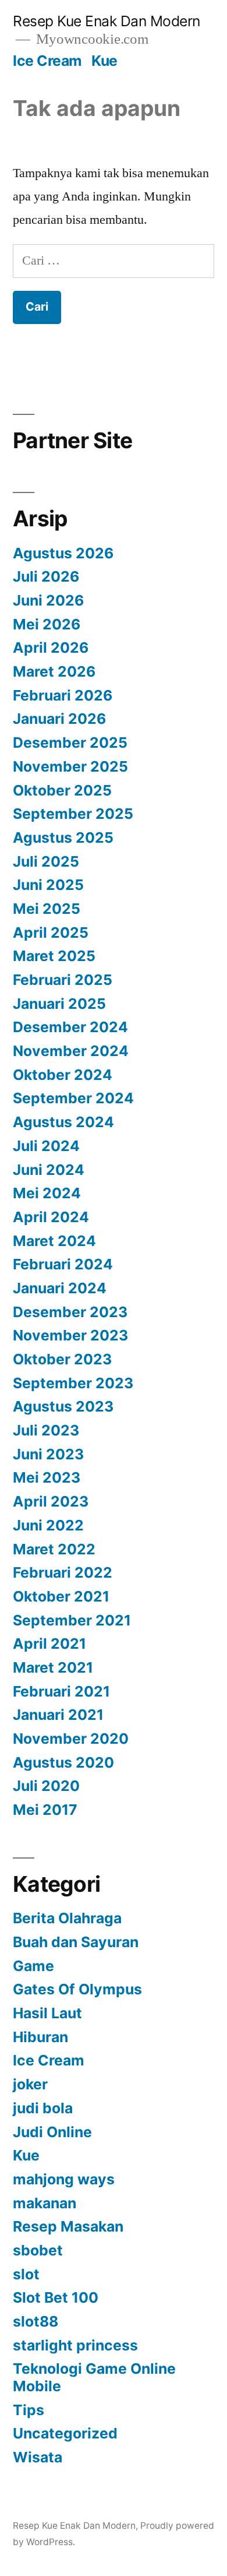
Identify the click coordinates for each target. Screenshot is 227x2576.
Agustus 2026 (63, 553)
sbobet (38, 2250)
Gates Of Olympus (77, 1989)
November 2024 (71, 1051)
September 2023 (73, 1383)
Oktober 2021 (61, 1596)
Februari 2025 (63, 980)
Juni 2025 (48, 885)
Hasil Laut (47, 2013)
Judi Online (52, 2132)
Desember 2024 (70, 1027)
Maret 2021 (53, 1667)
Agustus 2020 (63, 1762)
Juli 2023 (46, 1430)
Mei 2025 (47, 909)
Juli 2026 (46, 576)
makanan (45, 2203)
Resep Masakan (68, 2226)
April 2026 (51, 647)
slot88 (36, 2321)
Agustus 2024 (63, 1122)
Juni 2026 (48, 600)
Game (33, 1966)
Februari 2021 (61, 1691)
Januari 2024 (60, 1288)
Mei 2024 (47, 1193)
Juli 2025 (46, 861)
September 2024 (73, 1098)
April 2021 (49, 1644)
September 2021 (72, 1620)
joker (30, 2084)
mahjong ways (64, 2179)
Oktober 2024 (63, 1075)
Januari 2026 (59, 719)
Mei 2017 (45, 1810)
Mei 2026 (47, 624)
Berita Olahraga (67, 1918)
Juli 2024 (46, 1146)
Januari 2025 (59, 1004)
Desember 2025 (70, 742)
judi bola (43, 2108)
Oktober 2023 (62, 1359)
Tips (29, 2410)
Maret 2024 (54, 1241)
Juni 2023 (48, 1454)
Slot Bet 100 (56, 2297)
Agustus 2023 (63, 1406)
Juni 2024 (49, 1170)
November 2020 (71, 1739)
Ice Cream (47, 61)
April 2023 (51, 1501)
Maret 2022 (54, 1549)
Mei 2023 (47, 1477)
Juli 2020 (46, 1786)
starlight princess (75, 2345)
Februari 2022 (63, 1572)
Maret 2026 (54, 671)
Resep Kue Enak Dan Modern (107, 21)
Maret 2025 (54, 956)
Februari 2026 (63, 695)
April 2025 (51, 932)
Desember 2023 (70, 1312)
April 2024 (51, 1217)
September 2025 (73, 814)
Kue (104, 61)
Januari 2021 (58, 1715)
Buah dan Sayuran (76, 1942)
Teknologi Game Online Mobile (94, 2377)
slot (26, 2274)
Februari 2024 (63, 1264)
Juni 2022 (48, 1525)
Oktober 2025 (62, 790)
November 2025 (70, 766)
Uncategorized (65, 2433)
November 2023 (70, 1335)
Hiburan (40, 2037)
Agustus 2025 (63, 837)
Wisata (38, 2457)
